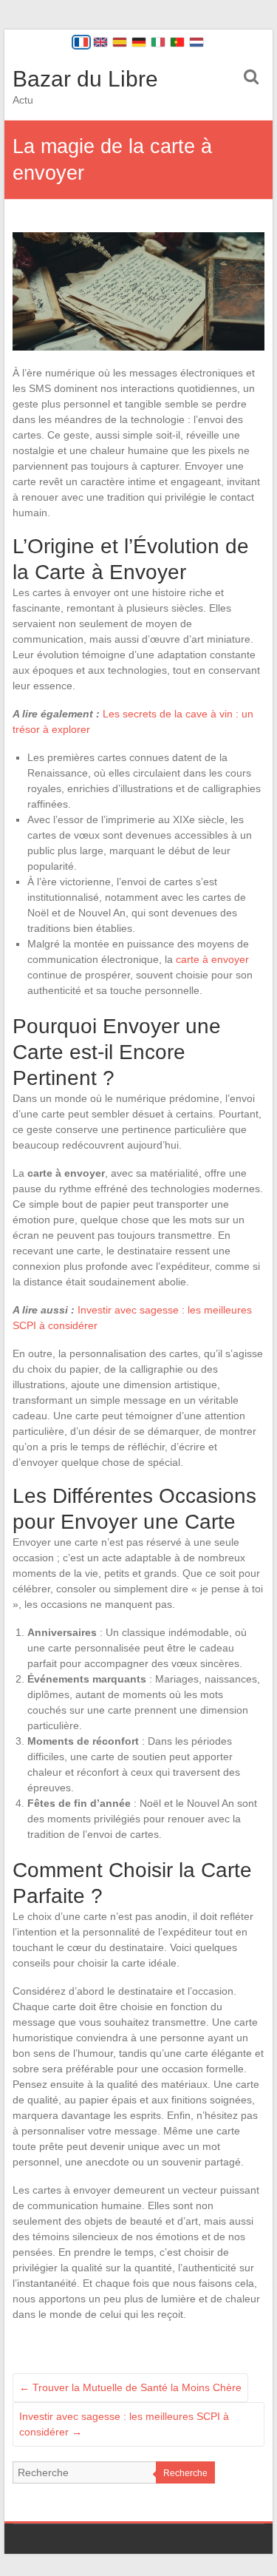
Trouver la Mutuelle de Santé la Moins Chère (130, 2387)
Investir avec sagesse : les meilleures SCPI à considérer (124, 2424)
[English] (100, 42)
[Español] (120, 42)
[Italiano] (158, 42)
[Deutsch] (139, 42)
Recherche (185, 2473)
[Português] (177, 42)
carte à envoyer (212, 959)
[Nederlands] (196, 42)
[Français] (81, 42)
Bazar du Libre (85, 79)
